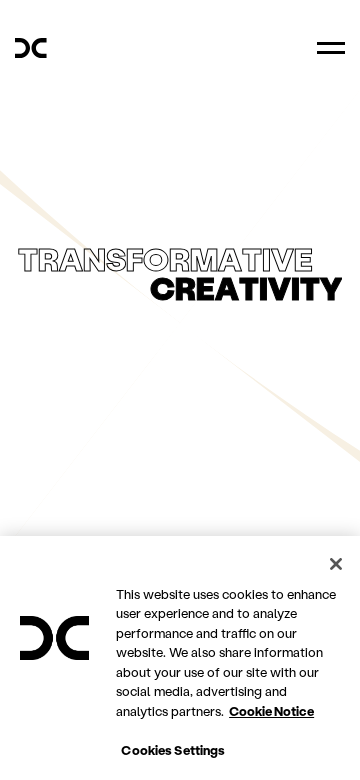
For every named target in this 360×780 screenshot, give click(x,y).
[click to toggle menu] (331, 48)
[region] (180, 658)
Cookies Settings (173, 749)
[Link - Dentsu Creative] (31, 48)
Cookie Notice (271, 710)
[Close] (336, 564)
